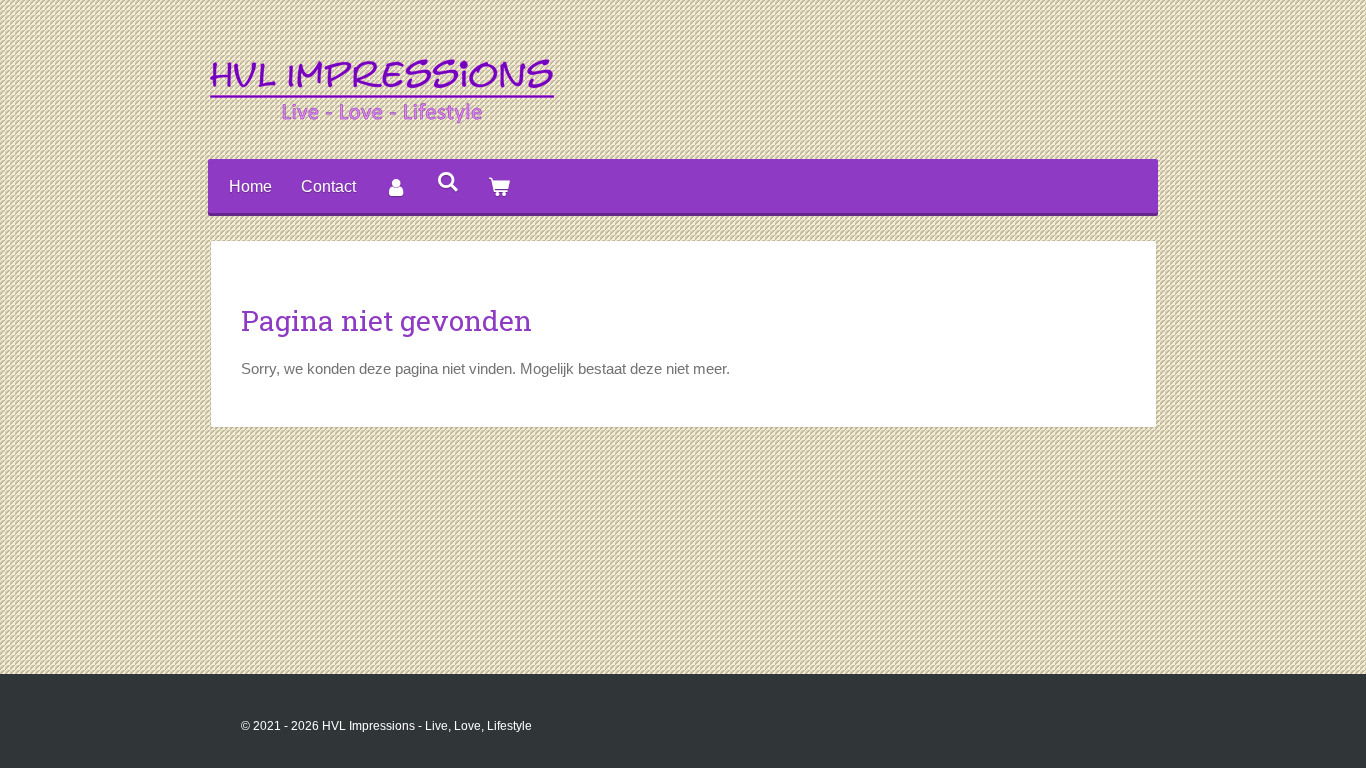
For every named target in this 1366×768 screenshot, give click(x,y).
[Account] (396, 187)
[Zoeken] (447, 182)
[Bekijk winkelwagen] (499, 187)
